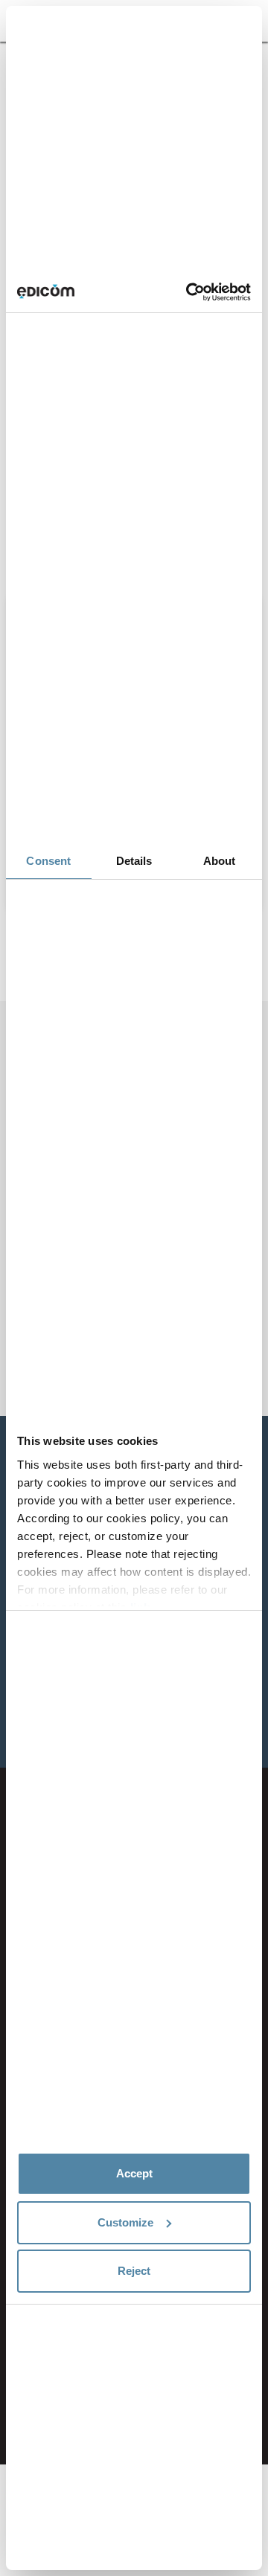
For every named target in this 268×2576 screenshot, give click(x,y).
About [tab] (220, 861)
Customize (125, 2222)
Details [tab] (134, 861)
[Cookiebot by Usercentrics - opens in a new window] (189, 292)
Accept (134, 2173)
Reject (134, 2271)
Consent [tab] (48, 861)
